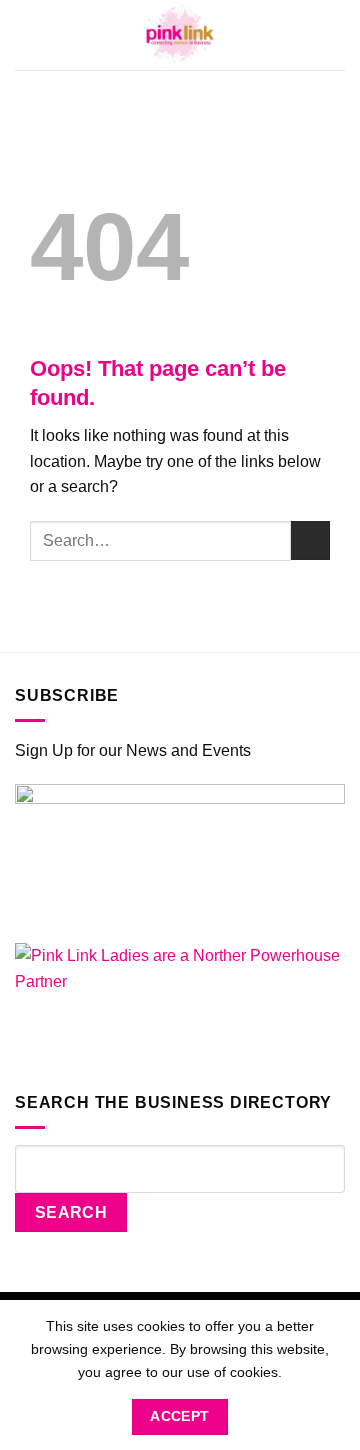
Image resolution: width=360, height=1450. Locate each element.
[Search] (338, 34)
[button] (26, 35)
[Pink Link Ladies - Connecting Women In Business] (180, 35)
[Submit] (310, 540)
